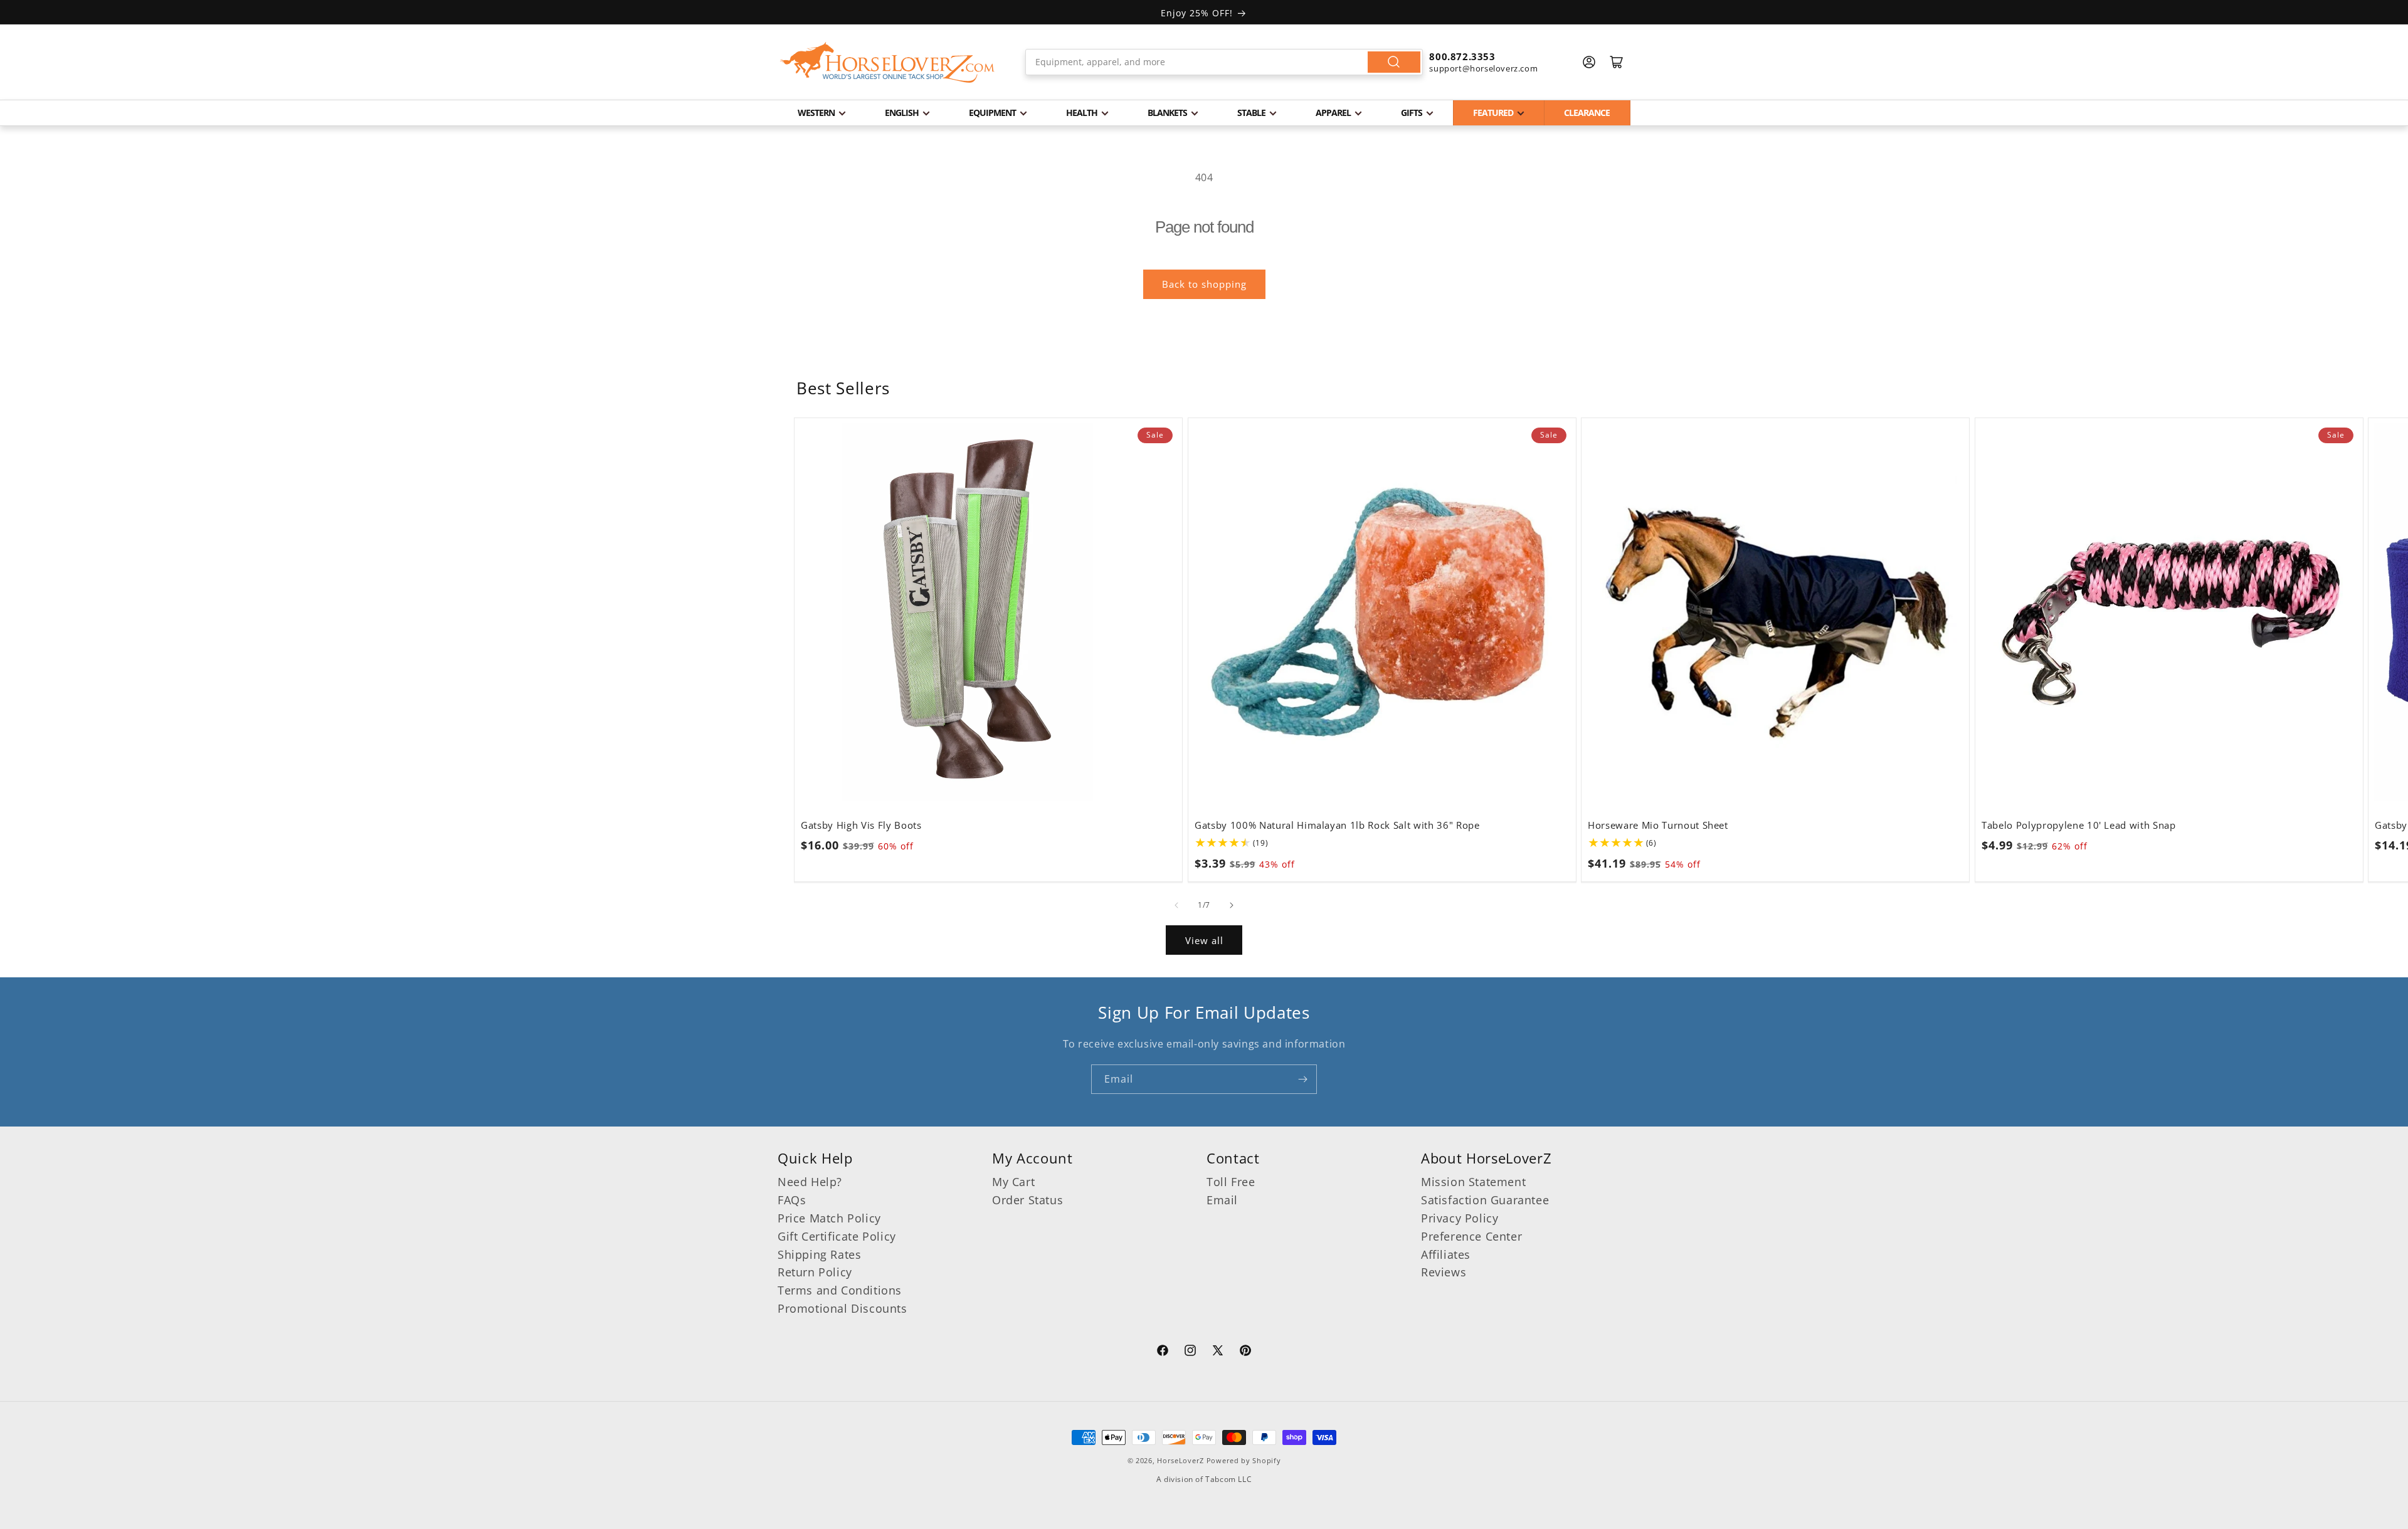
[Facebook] (1163, 1352)
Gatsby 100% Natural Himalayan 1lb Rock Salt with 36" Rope (1337, 826)
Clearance (1587, 113)
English (902, 113)
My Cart (1013, 1182)
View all (1204, 940)
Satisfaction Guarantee (1485, 1200)
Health (1082, 113)
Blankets (1167, 113)
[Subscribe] (1302, 1079)
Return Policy (815, 1272)
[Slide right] (1232, 905)
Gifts (1412, 113)
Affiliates (1446, 1254)
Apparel (1333, 113)
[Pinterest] (1245, 1352)
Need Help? (810, 1182)
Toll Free (1231, 1182)
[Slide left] (1176, 905)
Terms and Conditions (840, 1290)
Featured (1493, 113)
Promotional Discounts (842, 1308)
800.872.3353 (1462, 56)
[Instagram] (1190, 1352)
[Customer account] (1589, 62)
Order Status (1027, 1200)
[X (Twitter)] (1218, 1352)
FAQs (792, 1200)
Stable (1251, 113)
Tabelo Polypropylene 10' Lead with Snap (2079, 826)
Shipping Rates (819, 1254)
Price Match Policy (829, 1218)
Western (816, 113)
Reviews (1444, 1272)
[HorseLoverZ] (887, 62)
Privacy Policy (1460, 1218)
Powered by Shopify (1244, 1460)
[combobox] (1224, 62)
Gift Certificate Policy (837, 1236)
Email (1222, 1200)
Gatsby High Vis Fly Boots (861, 826)
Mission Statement (1473, 1182)
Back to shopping (1204, 284)
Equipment (992, 113)
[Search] (1394, 62)
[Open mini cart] (1617, 62)
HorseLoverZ (1180, 1460)
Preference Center (1471, 1236)
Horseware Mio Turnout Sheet (1658, 826)
